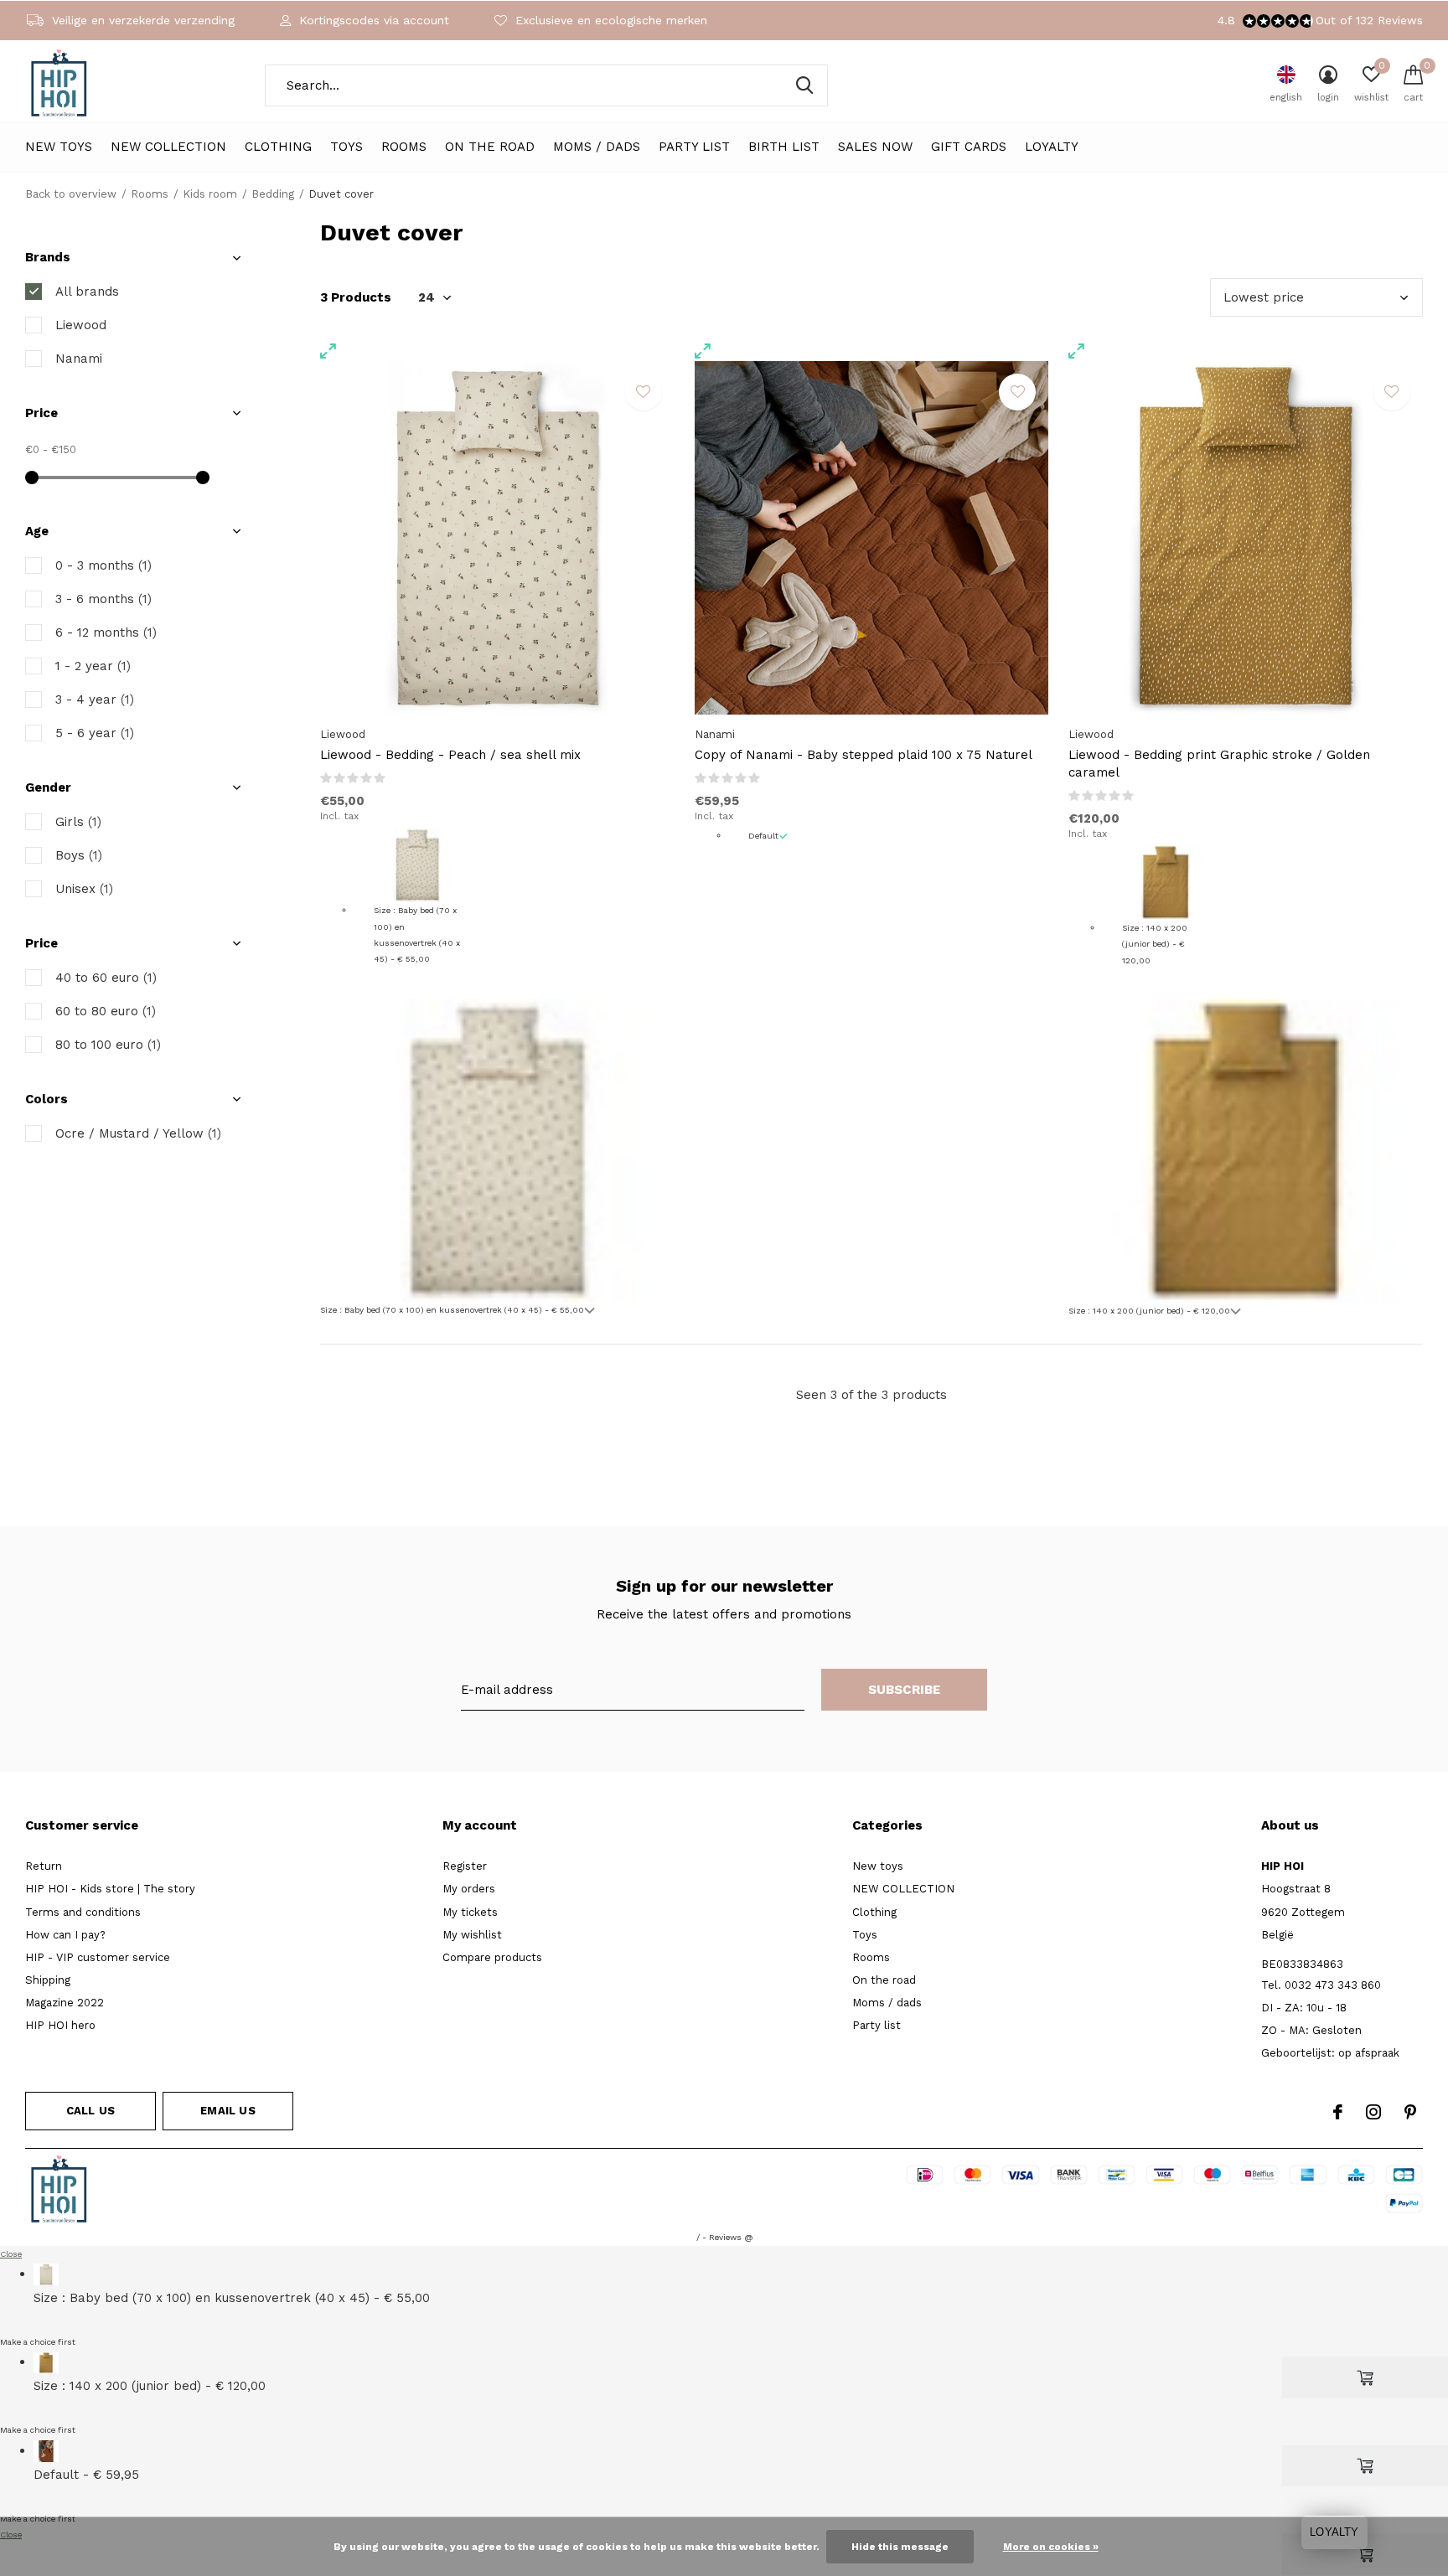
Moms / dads (597, 147)
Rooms (404, 147)
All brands (87, 292)
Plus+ (830, 2192)
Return (44, 1866)
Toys (346, 147)
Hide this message (900, 2547)
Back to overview (71, 194)
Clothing (278, 147)
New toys (59, 147)
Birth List (784, 147)
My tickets (470, 1912)
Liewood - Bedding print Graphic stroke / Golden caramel (1219, 764)
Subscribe (905, 1690)
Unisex (84, 889)
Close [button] (11, 2254)
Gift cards (969, 147)
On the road (490, 147)
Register (465, 1866)
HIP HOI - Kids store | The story (110, 1889)
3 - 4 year (95, 699)
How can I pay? (65, 1935)
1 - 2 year (93, 666)
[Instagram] (1373, 2112)
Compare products (492, 1957)
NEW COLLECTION (168, 147)
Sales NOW (875, 147)
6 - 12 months (106, 632)
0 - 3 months (103, 565)
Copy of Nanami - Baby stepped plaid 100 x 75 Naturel (864, 755)
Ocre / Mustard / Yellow (138, 1133)
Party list (694, 147)
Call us (90, 2111)
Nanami (79, 359)
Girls (78, 822)
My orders (469, 1889)
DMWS (785, 2192)
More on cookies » (1051, 2547)
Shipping (48, 1980)
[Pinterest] (1410, 2112)
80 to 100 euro (108, 1045)
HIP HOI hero (60, 2025)
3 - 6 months (103, 599)
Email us (228, 2111)
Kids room (210, 194)
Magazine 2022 (65, 2003)
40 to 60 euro (106, 978)
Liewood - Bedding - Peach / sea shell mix (450, 755)
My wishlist (472, 1935)
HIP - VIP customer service (98, 1957)
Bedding (273, 194)
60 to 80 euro (106, 1011)
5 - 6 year (95, 733)
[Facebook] (1338, 2112)
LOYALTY (1052, 147)
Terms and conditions (83, 1912)
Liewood (81, 325)
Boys (79, 855)
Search (804, 85)
